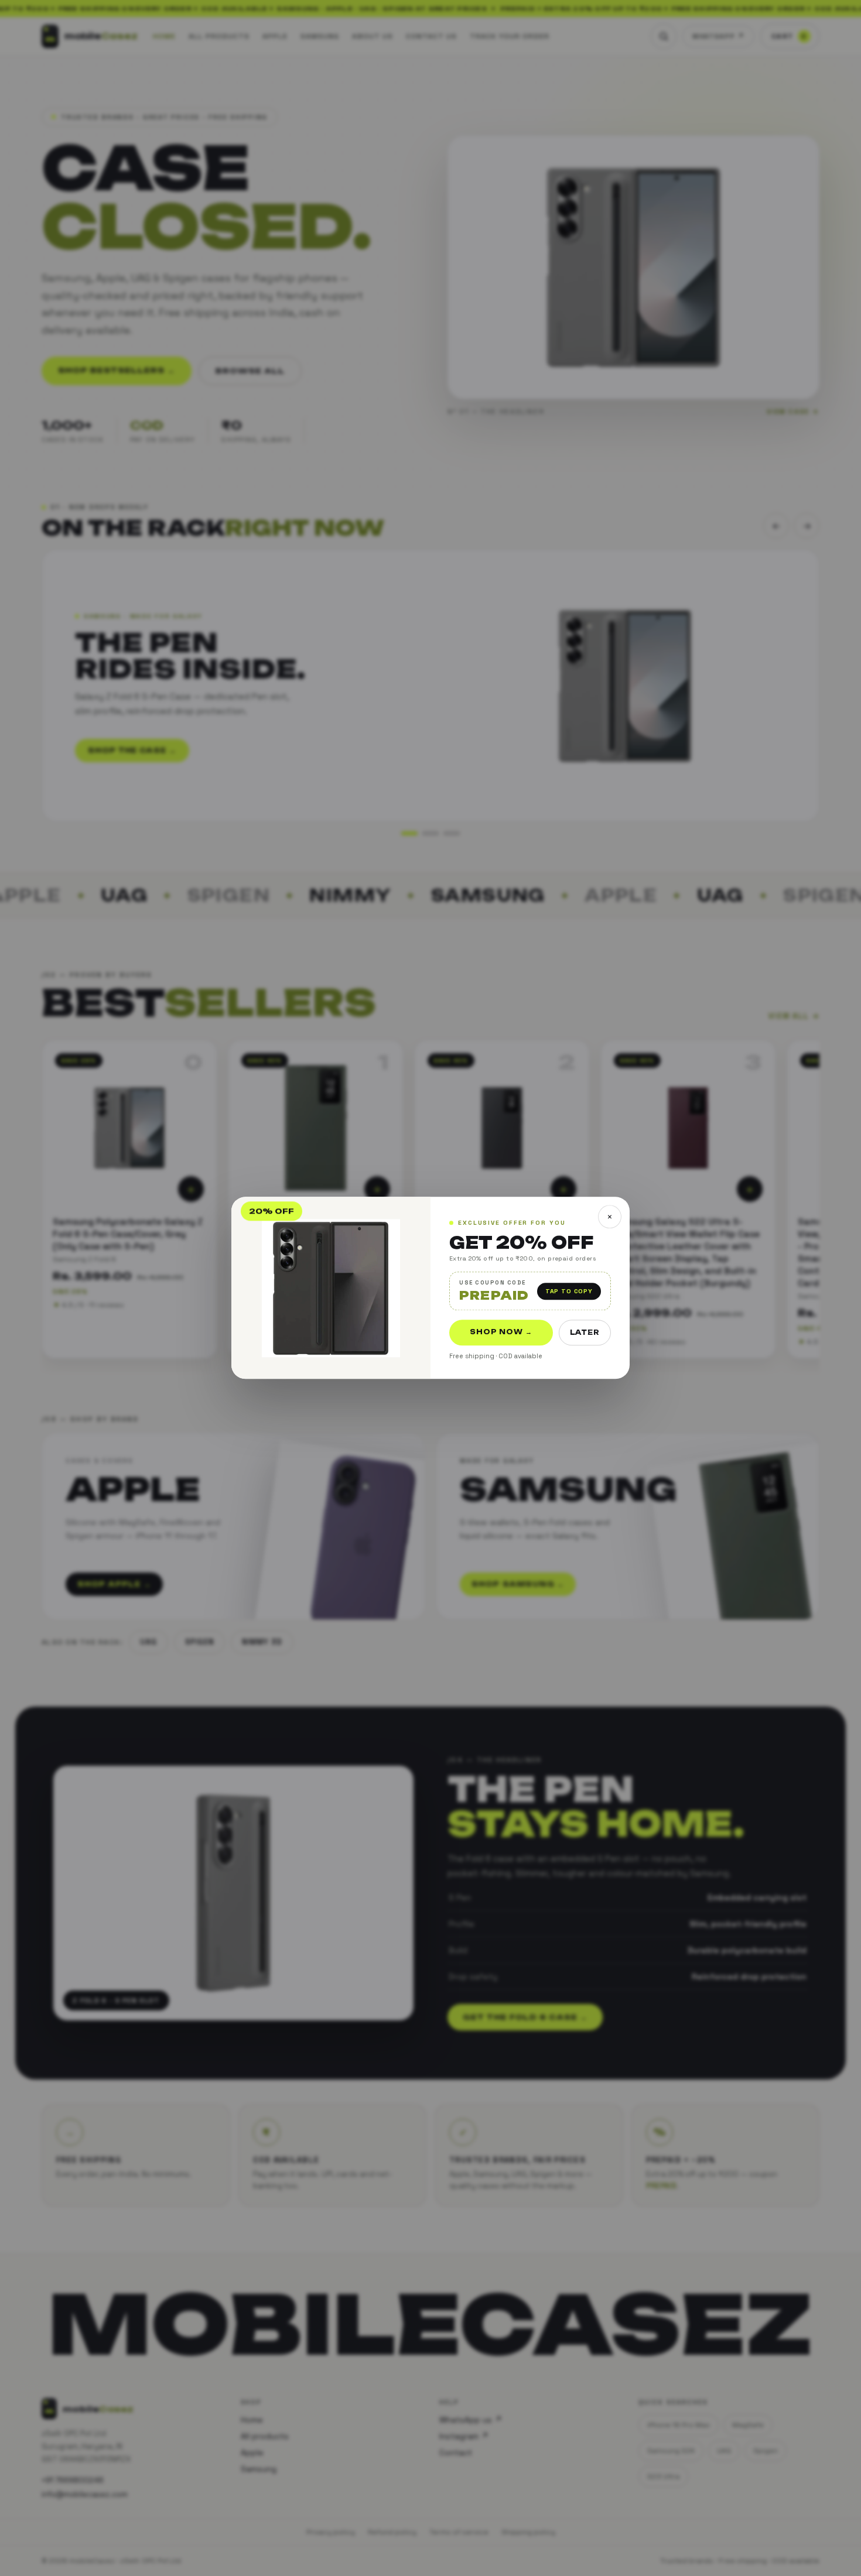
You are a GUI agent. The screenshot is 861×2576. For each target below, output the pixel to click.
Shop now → (501, 1332)
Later (585, 1333)
